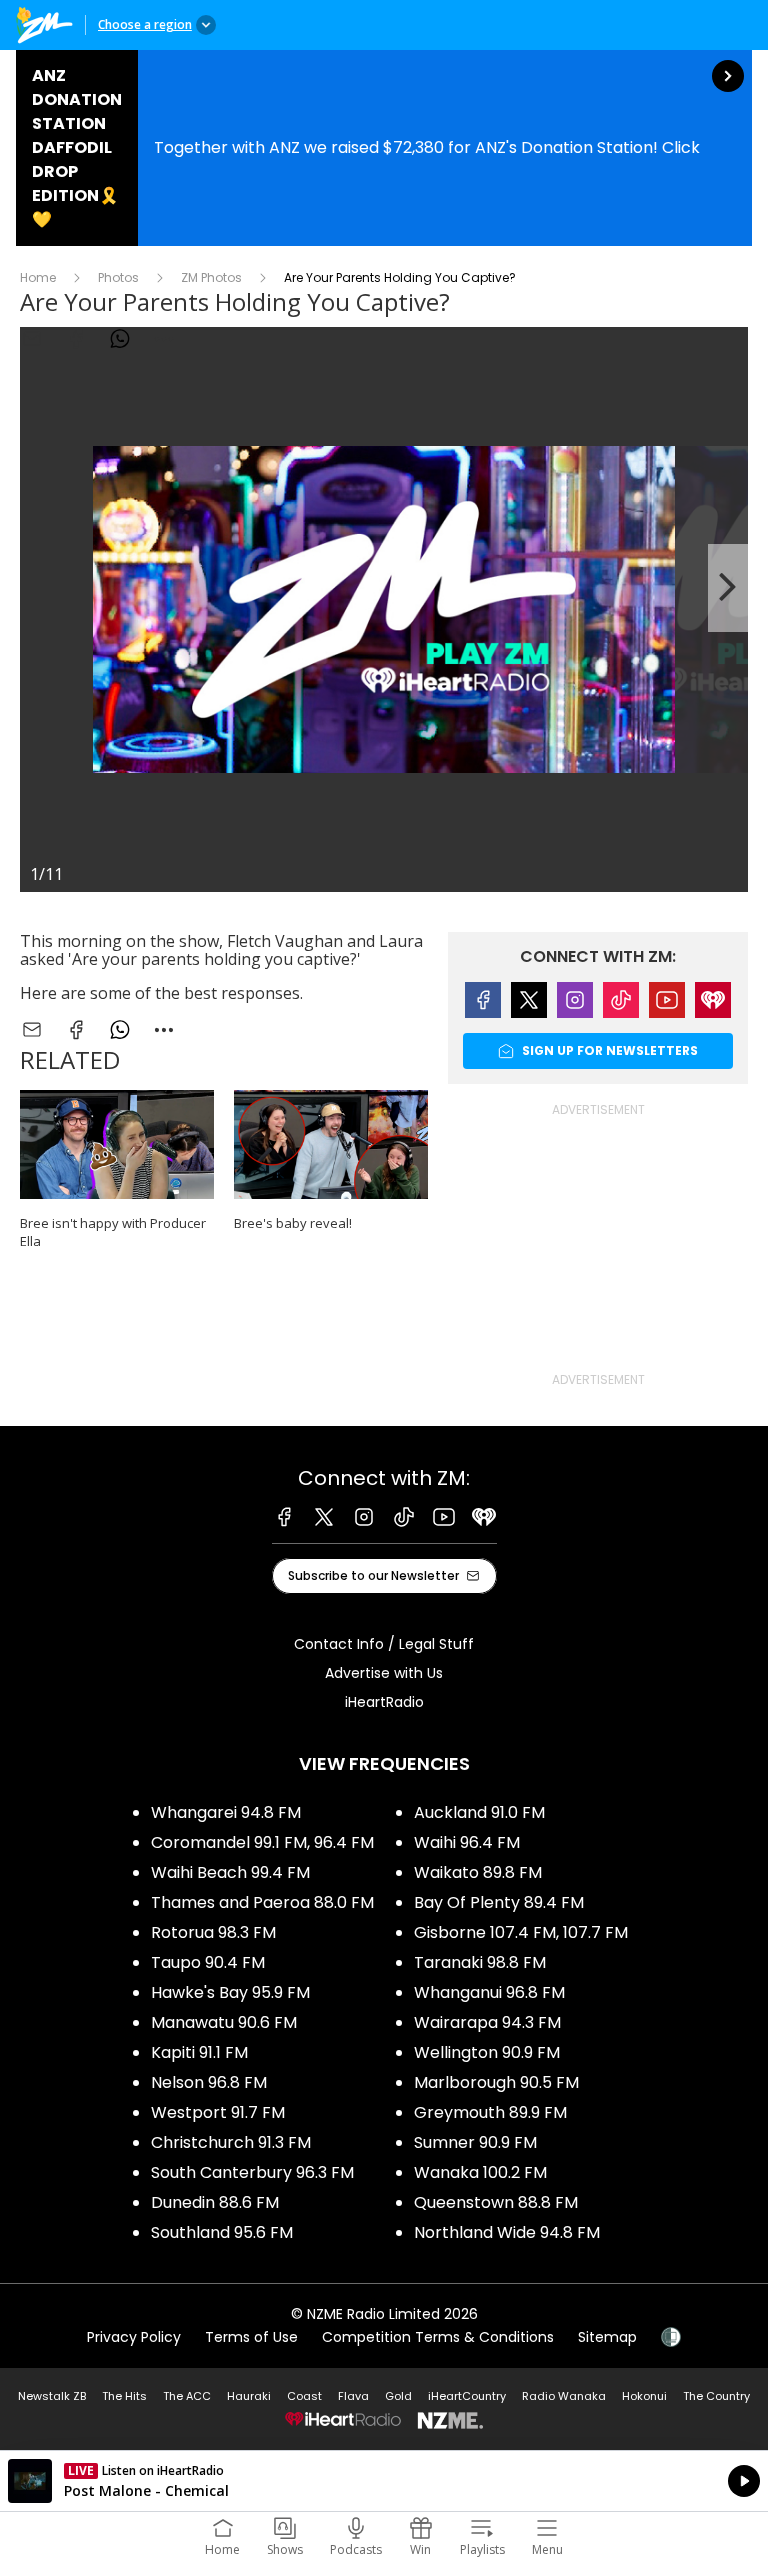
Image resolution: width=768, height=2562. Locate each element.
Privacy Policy (134, 2337)
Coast (304, 2396)
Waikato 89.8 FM (478, 1872)
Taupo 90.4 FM (208, 1962)
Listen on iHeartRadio (384, 2481)
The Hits (124, 2396)
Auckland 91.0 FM (479, 1812)
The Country (716, 2396)
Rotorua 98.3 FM (213, 1932)
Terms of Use (251, 2337)
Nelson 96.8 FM (209, 2082)
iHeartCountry (467, 2396)
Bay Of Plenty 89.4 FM (499, 1902)
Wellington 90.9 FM (487, 2052)
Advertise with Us (384, 1673)
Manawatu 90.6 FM (224, 2022)
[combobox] (164, 1030)
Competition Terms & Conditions (438, 2337)
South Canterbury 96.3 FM (252, 2172)
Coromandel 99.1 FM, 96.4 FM (262, 1842)
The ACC (187, 2396)
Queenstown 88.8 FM (496, 2202)
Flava (353, 2396)
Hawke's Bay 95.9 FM (230, 1992)
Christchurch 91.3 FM (231, 2142)
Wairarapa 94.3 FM (487, 2022)
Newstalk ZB (52, 2396)
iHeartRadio (384, 1702)
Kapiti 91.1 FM (199, 2052)
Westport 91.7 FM (218, 2112)
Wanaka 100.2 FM (480, 2172)
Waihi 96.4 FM (467, 1842)
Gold (398, 2396)
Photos (118, 277)
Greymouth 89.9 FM (490, 2112)
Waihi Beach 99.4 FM (230, 1872)
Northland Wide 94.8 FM (507, 2232)
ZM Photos (211, 277)
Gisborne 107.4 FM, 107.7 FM (521, 1932)
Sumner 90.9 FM (475, 2142)
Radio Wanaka (564, 2396)
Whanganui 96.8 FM (489, 1992)
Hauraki (249, 2396)
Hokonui (644, 2396)
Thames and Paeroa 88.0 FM (262, 1902)
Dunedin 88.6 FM (215, 2202)
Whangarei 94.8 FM (226, 1812)
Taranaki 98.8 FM (480, 1962)
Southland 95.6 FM (222, 2232)
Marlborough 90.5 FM (496, 2082)
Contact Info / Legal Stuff (384, 1644)
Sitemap (607, 2337)
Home (38, 277)
